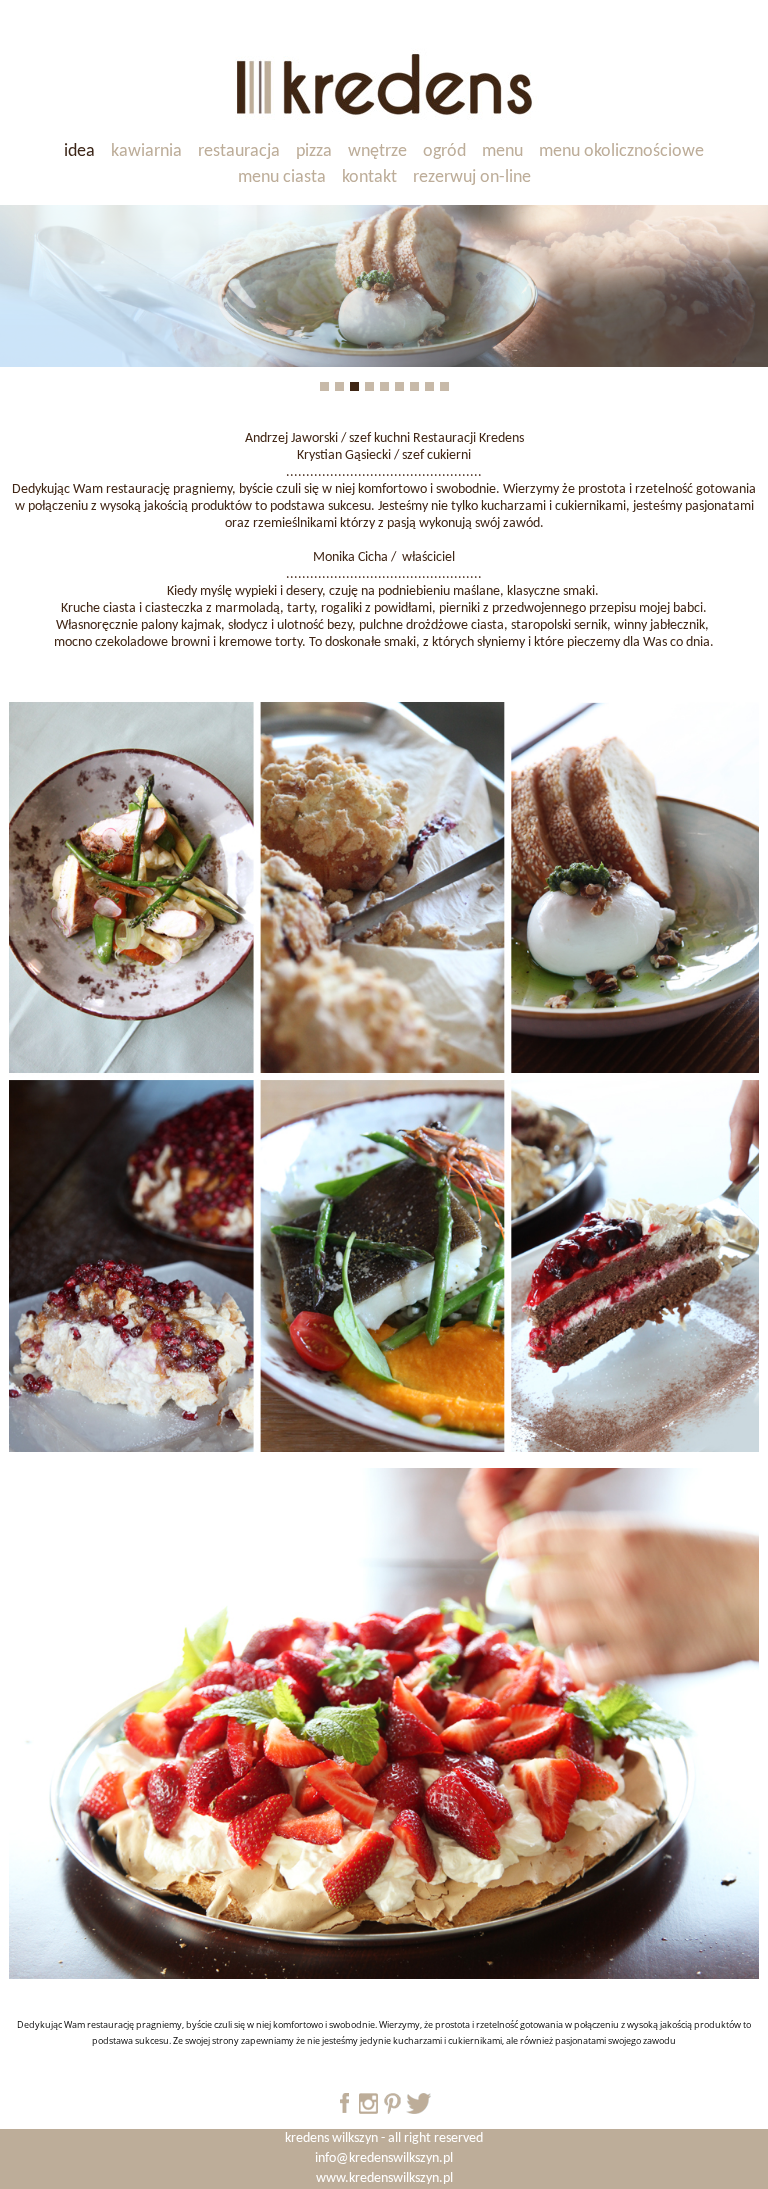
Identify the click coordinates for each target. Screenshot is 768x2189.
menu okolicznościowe (621, 151)
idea (79, 151)
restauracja (239, 151)
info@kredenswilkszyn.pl (384, 2158)
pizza (314, 151)
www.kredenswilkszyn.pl (384, 2178)
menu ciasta (282, 177)
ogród (444, 151)
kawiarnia (146, 151)
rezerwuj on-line (472, 177)
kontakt (369, 177)
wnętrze (377, 151)
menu (502, 151)
